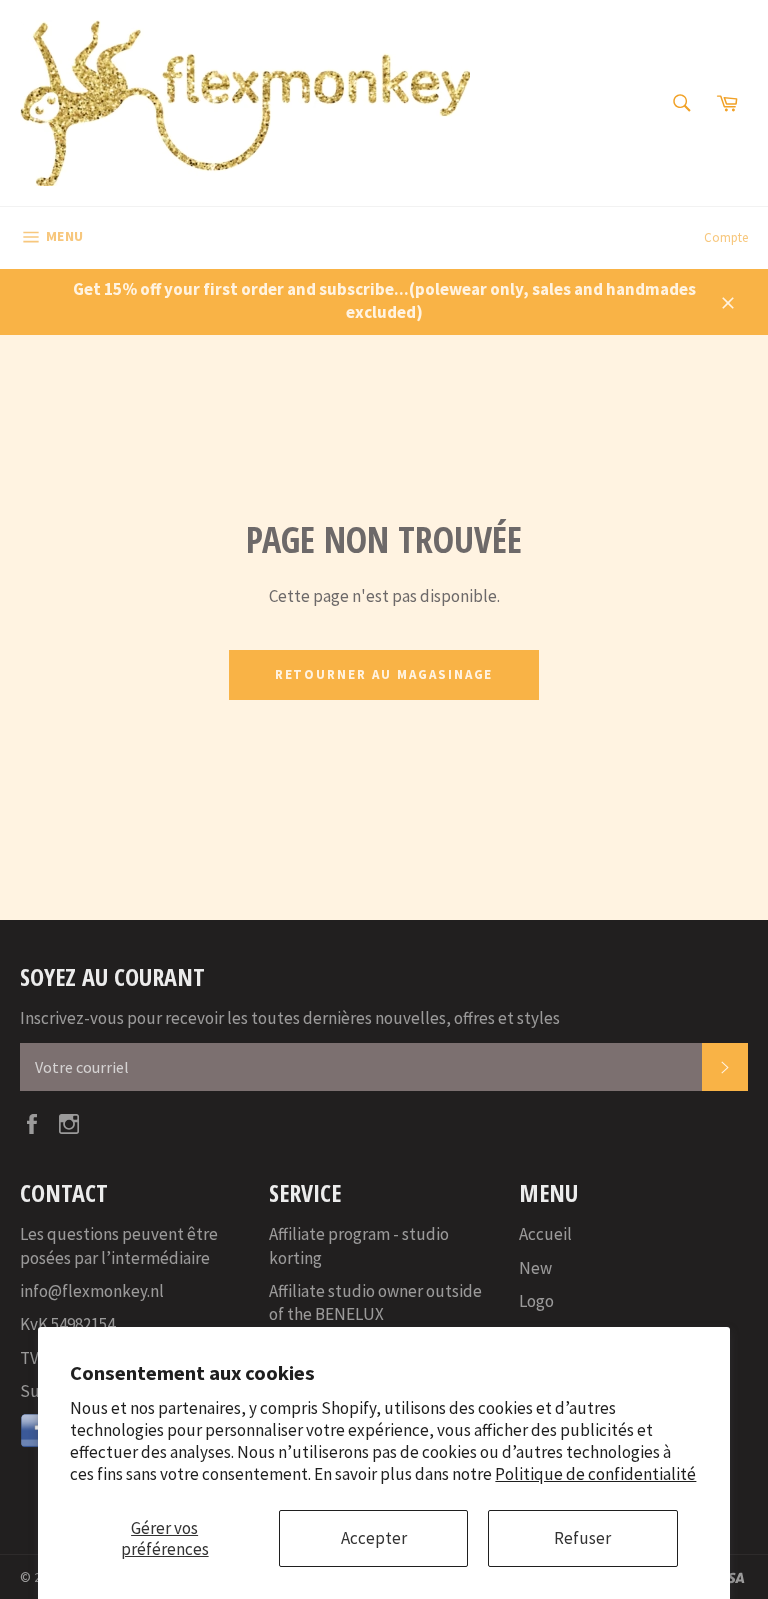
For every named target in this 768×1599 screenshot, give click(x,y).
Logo (536, 1301)
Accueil (545, 1234)
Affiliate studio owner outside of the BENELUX (375, 1302)
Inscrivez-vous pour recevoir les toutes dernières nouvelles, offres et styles (290, 1018)
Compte (726, 237)
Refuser (582, 1538)
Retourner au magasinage (384, 674)
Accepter (374, 1538)
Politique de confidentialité (595, 1474)
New (535, 1268)
